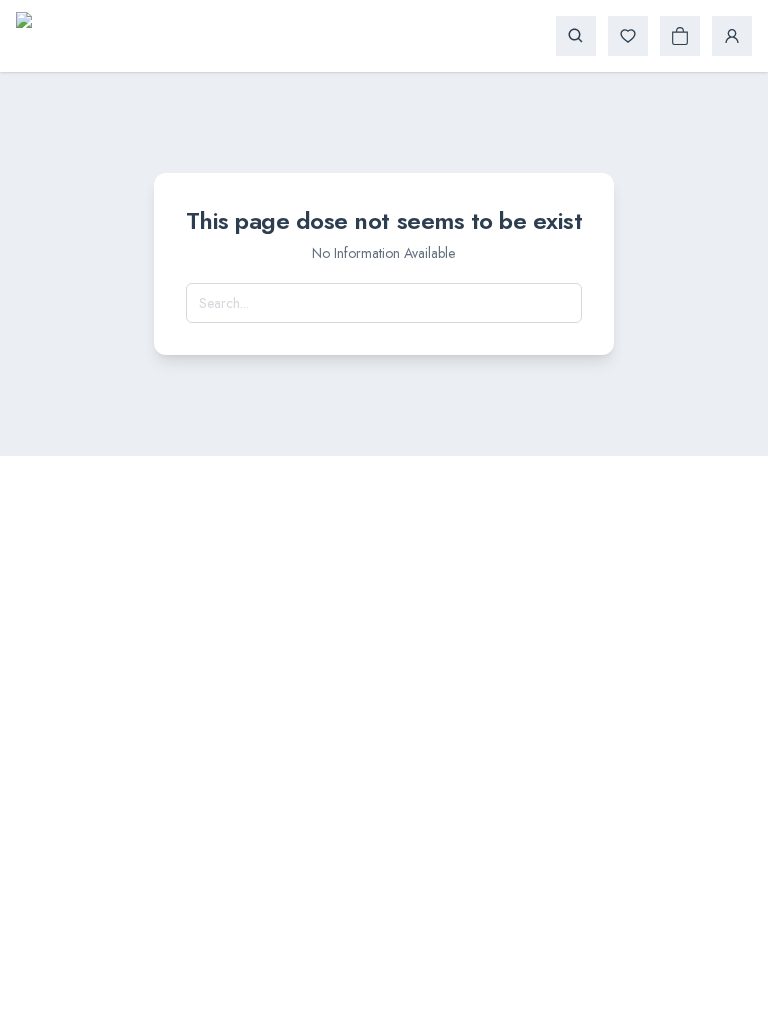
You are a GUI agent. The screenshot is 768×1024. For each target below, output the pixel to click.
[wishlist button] (628, 36)
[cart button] (680, 36)
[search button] (576, 36)
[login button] (732, 36)
